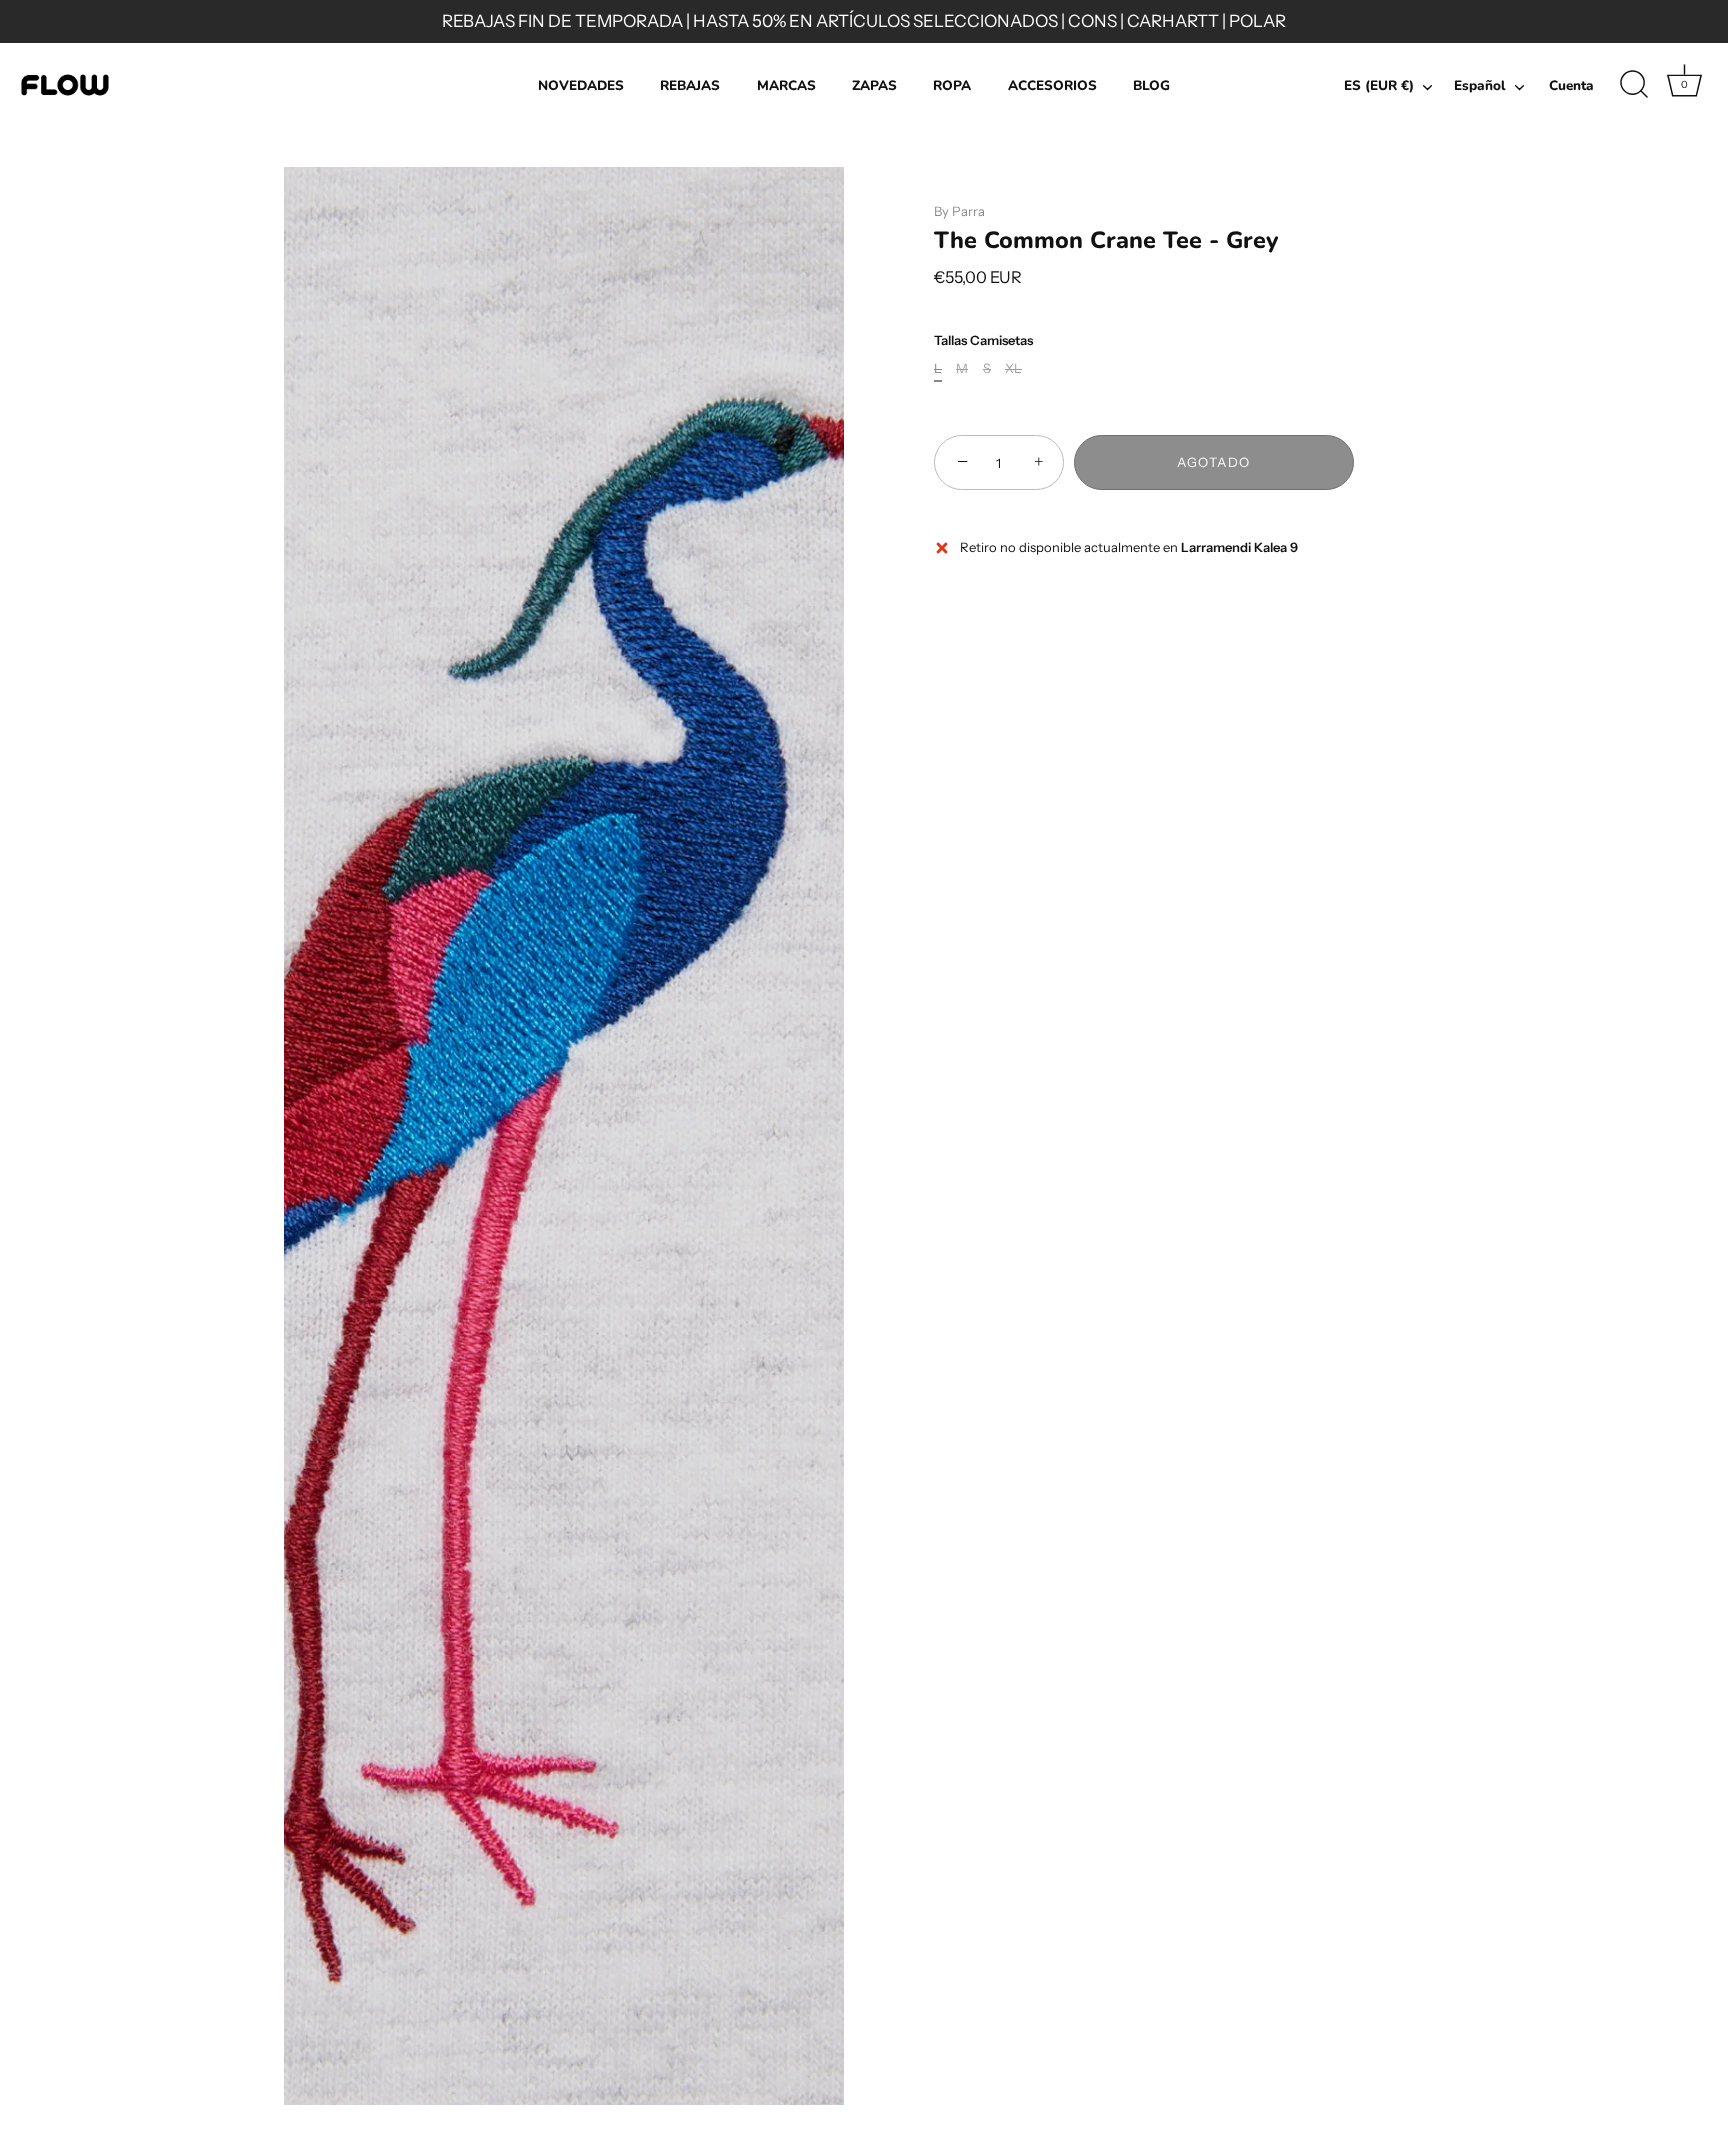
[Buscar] (1634, 85)
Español (1480, 86)
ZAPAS (874, 85)
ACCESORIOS (1052, 85)
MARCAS (786, 85)
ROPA (952, 85)
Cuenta (1571, 85)
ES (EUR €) (1379, 86)
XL (1013, 369)
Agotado (1214, 463)
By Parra (959, 211)
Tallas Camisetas (983, 340)
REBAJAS (690, 85)
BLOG (1151, 85)
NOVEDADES (581, 85)
